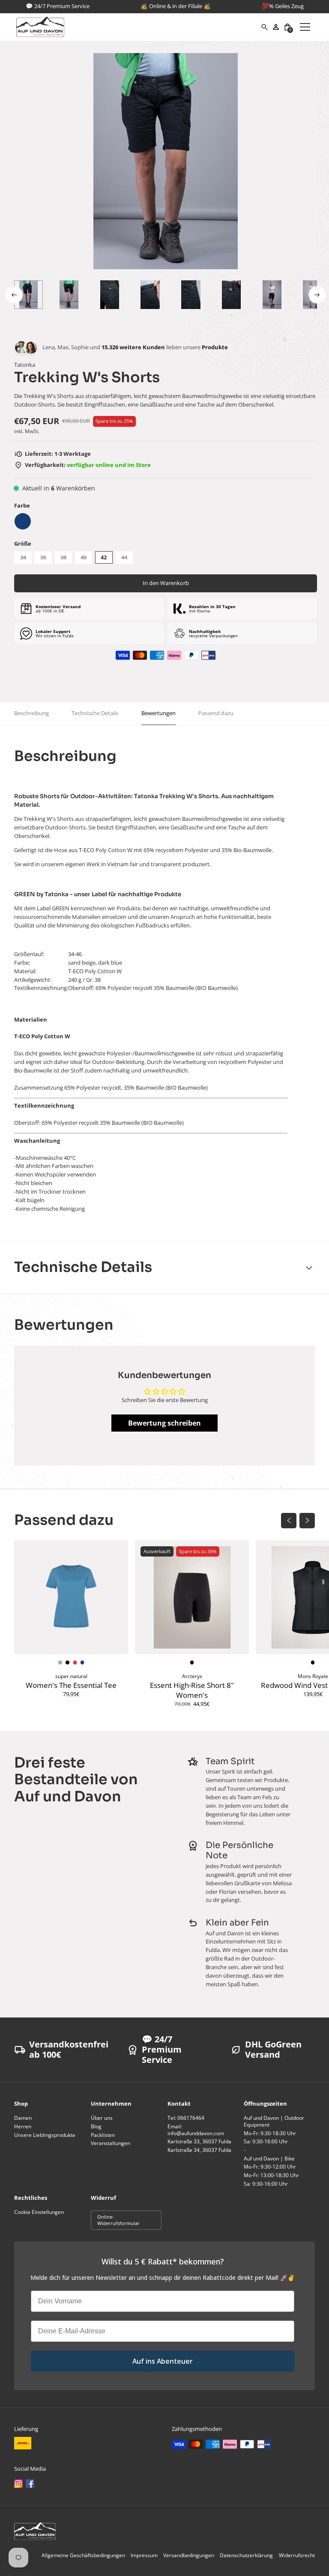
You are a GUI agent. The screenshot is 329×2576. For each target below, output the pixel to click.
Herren (23, 2126)
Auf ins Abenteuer (163, 2361)
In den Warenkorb (166, 583)
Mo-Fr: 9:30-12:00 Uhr (270, 2167)
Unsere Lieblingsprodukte (45, 2135)
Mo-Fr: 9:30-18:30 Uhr (270, 2133)
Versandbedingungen (189, 2555)
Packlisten (103, 2135)
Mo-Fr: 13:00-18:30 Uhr (271, 2175)
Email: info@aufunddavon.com (196, 2130)
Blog (96, 2126)
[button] (288, 27)
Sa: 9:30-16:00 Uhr (266, 2141)
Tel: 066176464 (186, 2118)
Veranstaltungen (111, 2143)
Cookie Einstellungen (39, 2212)
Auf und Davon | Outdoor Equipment (274, 2121)
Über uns (102, 2118)
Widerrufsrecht (297, 2555)
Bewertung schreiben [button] (164, 1423)
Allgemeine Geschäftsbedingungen (83, 2555)
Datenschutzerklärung (246, 2555)
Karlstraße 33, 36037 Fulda (199, 2141)
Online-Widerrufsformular (118, 2220)
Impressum (144, 2555)
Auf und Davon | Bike (269, 2159)
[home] (138, 27)
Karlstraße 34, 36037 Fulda (199, 2150)
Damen (23, 2118)
